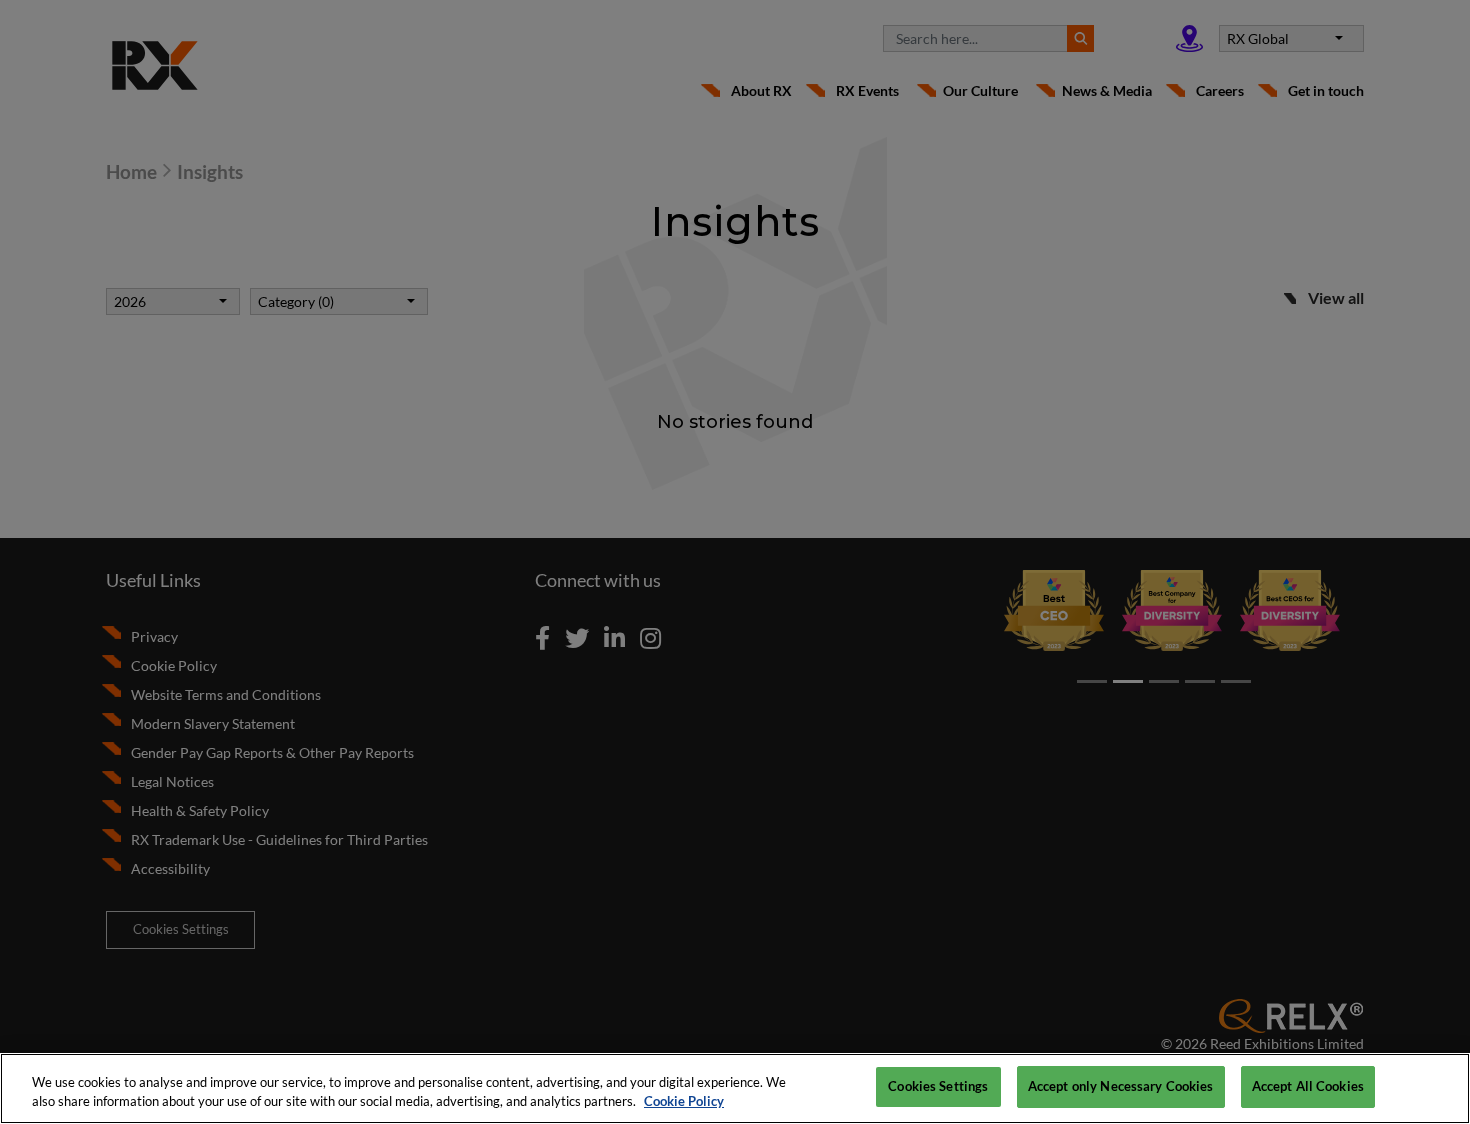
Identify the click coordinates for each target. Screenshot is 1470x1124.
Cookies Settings (938, 1086)
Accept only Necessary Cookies (1121, 1086)
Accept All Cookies (1308, 1086)
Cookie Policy (684, 1102)
